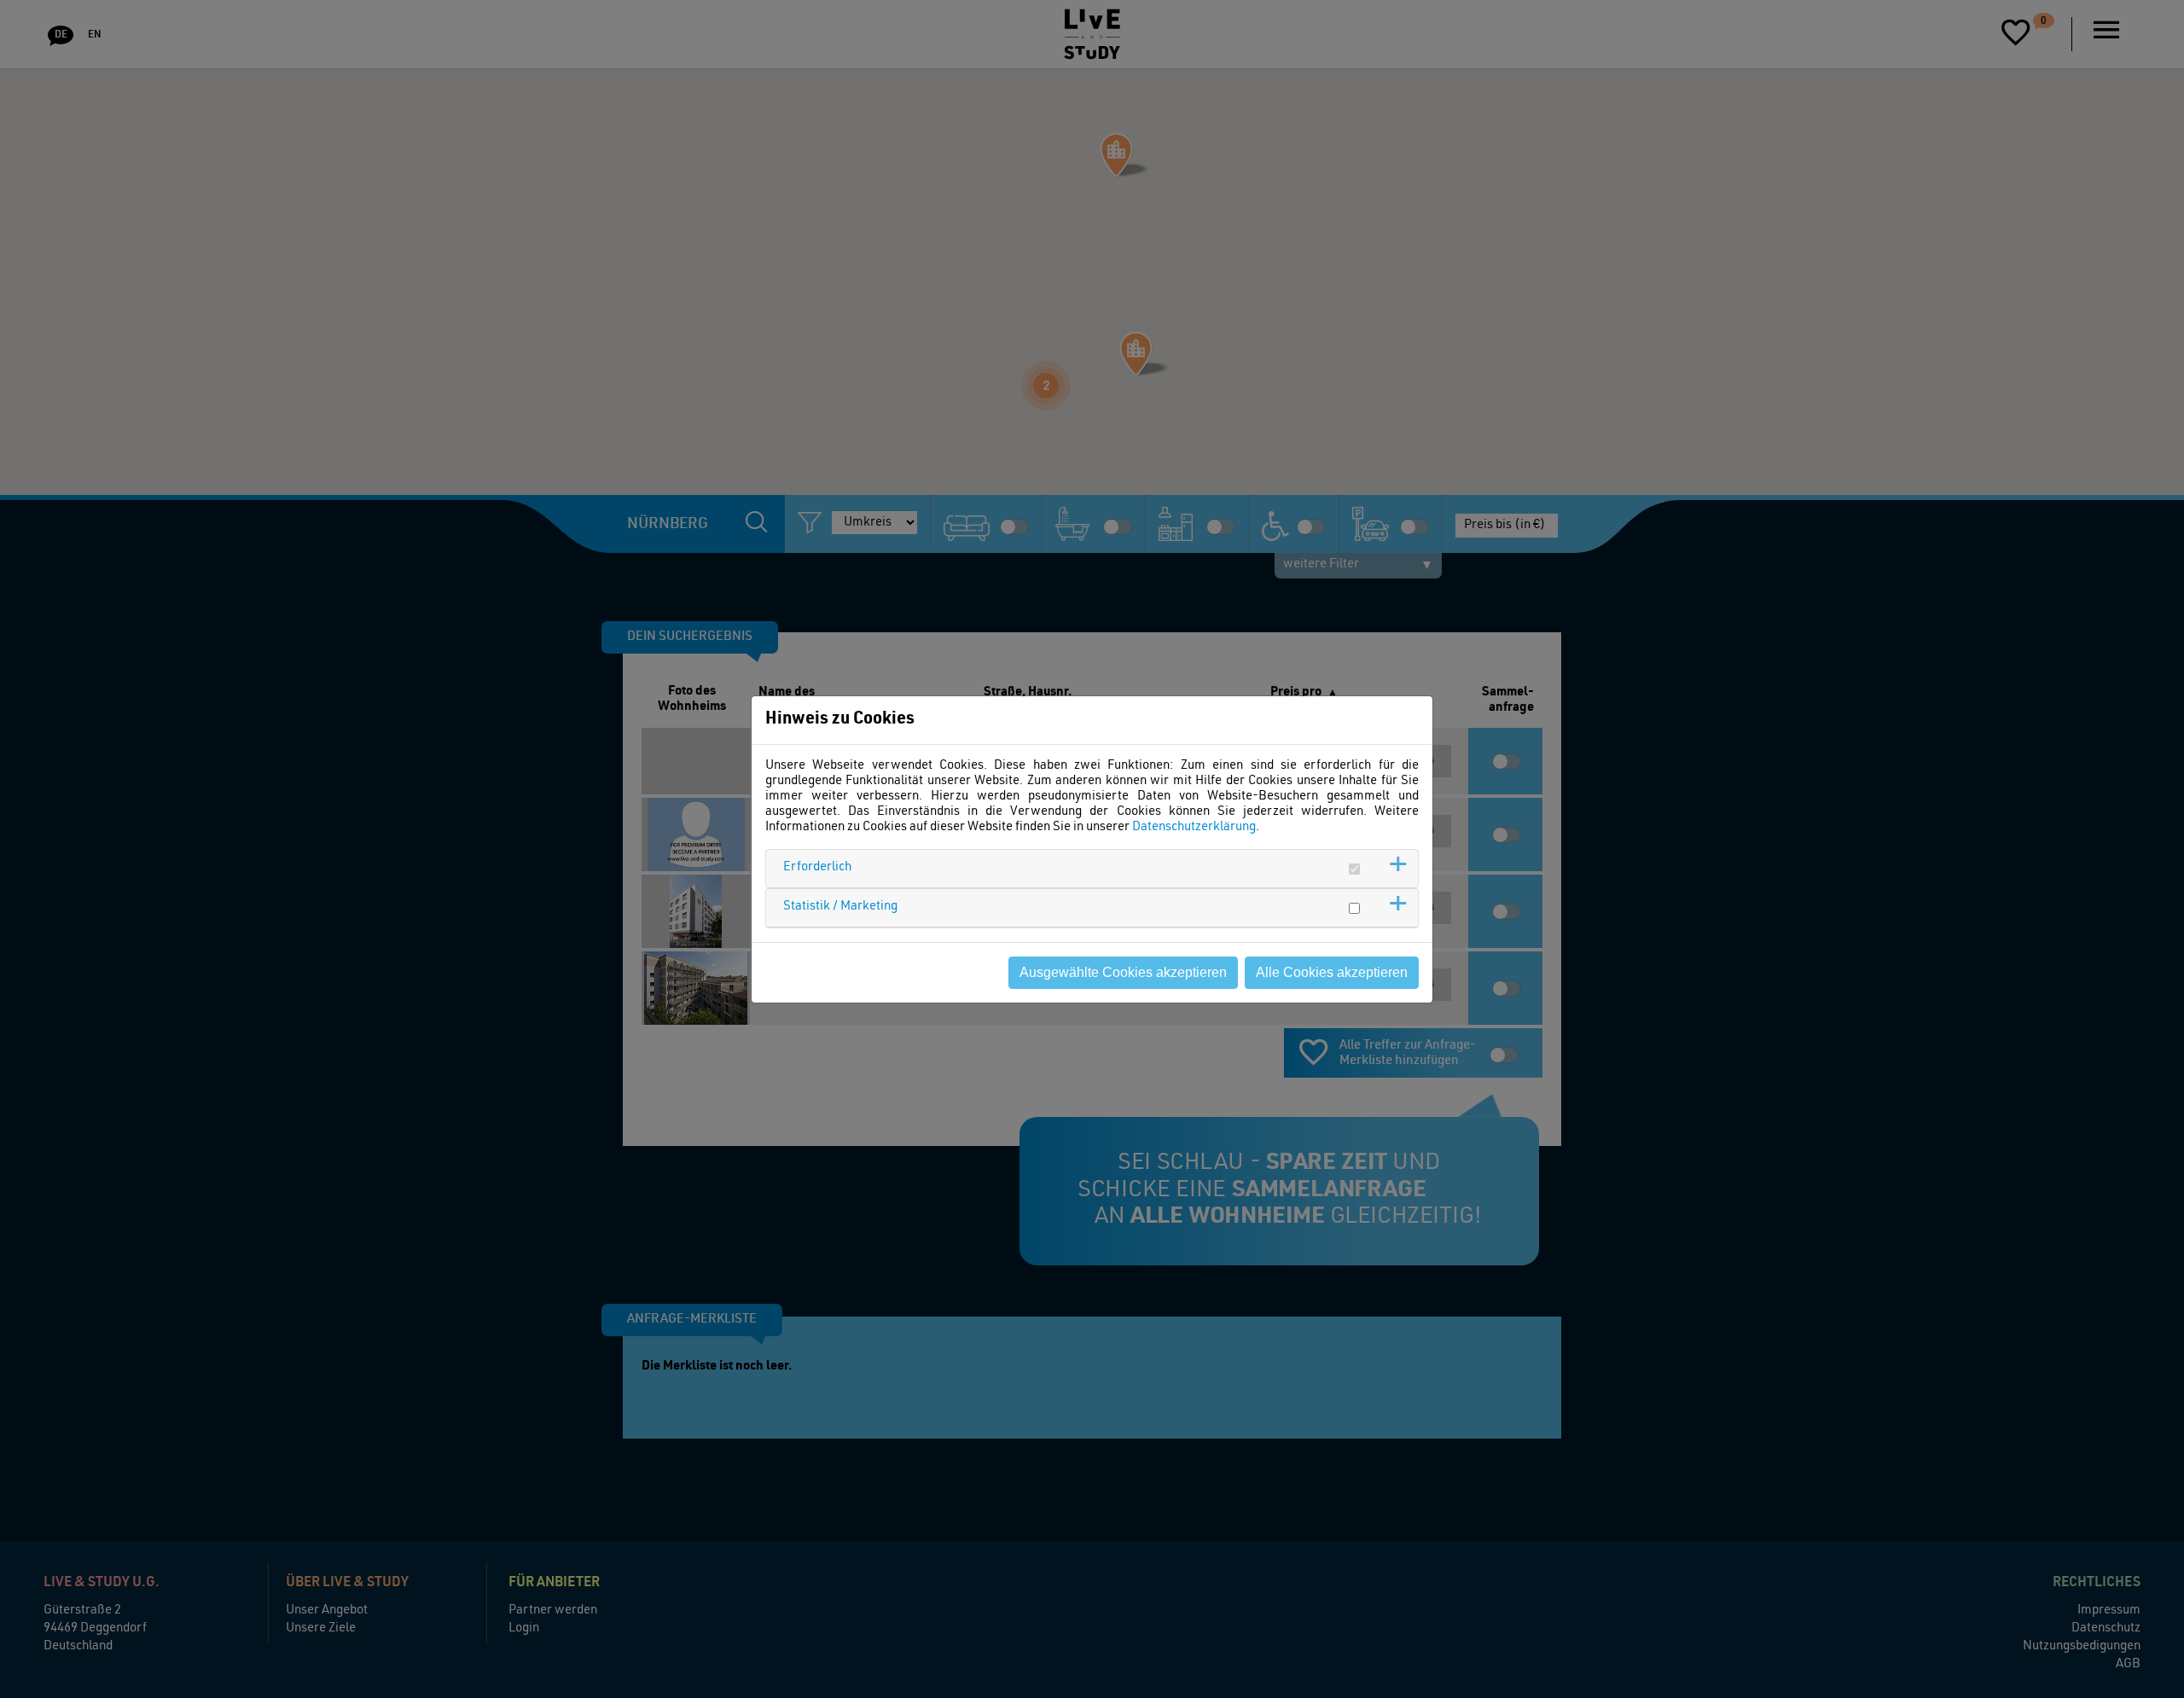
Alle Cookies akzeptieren (1332, 972)
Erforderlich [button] (817, 867)
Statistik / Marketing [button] (840, 907)
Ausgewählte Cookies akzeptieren (1123, 972)
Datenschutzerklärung (1194, 827)
